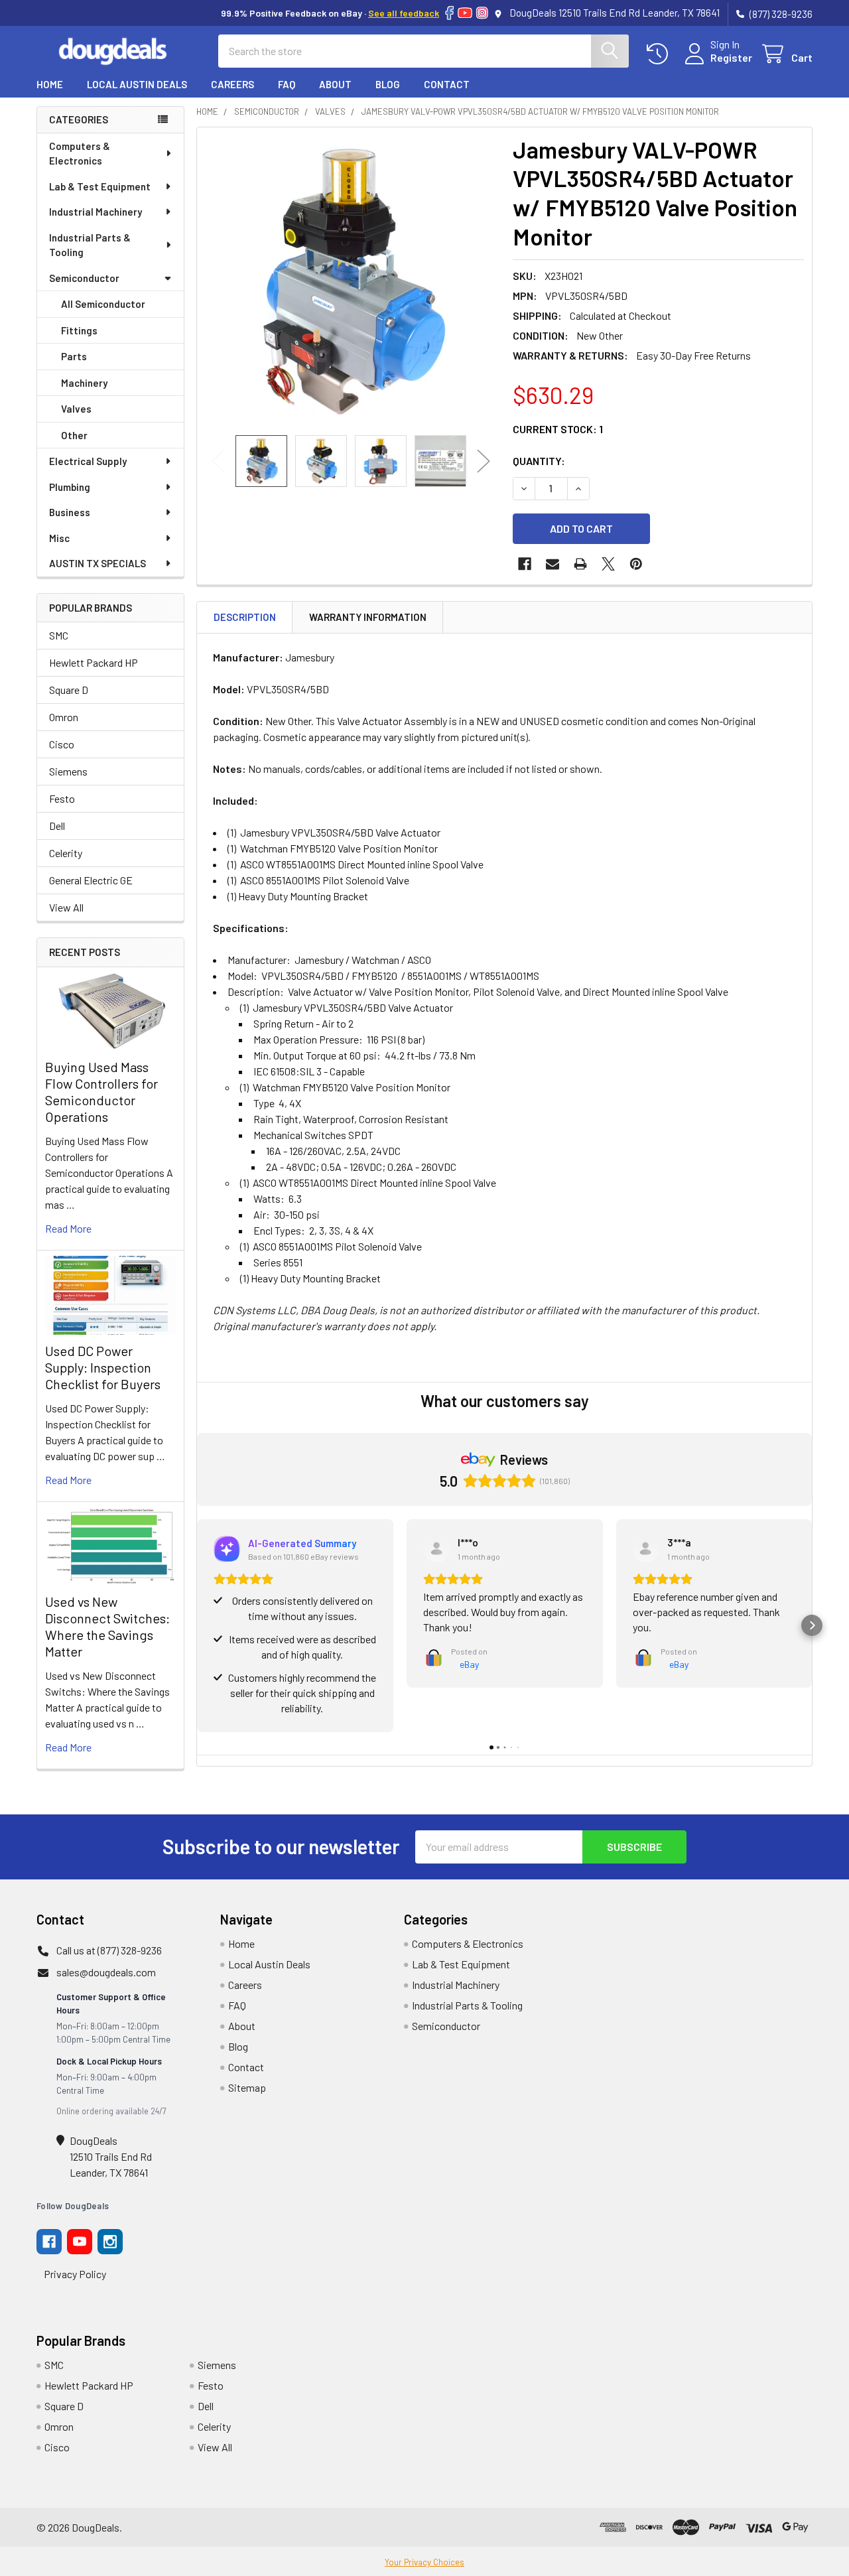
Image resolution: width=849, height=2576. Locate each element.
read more (68, 1228)
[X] (608, 564)
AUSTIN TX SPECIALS (98, 563)
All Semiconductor (103, 304)
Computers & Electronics (80, 154)
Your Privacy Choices (424, 2562)
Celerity (66, 853)
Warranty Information (368, 617)
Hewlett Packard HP (94, 662)
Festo (62, 798)
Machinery (84, 383)
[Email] (553, 564)
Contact (447, 84)
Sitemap (247, 2087)
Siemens (68, 771)
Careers (232, 84)
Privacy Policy (75, 2274)
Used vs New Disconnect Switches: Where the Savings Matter (107, 1626)
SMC (59, 635)
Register (731, 57)
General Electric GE (91, 880)
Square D (69, 690)
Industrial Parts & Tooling (90, 245)
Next (484, 461)
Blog (388, 84)
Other (74, 435)
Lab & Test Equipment (100, 186)
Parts (74, 356)
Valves (76, 409)
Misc (59, 538)
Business (70, 512)
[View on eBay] (436, 1549)
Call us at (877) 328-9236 (109, 1950)
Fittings (79, 330)
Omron (64, 717)
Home (50, 84)
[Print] (580, 564)
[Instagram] (482, 13)
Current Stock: (558, 429)
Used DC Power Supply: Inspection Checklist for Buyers (103, 1367)
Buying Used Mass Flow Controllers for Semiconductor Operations (101, 1092)
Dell (57, 826)
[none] (351, 281)
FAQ (287, 84)
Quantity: (539, 461)
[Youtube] (80, 2242)
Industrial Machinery (96, 212)
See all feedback (404, 13)
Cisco (62, 744)
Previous (218, 461)
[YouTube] (465, 13)
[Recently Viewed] (660, 54)
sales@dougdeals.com (106, 1972)
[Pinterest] (636, 564)
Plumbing (70, 487)
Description (245, 617)
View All (66, 907)
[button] (197, 1625)
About (335, 84)
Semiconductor (84, 278)
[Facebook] (449, 13)
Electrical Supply (88, 461)
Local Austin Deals (137, 84)
